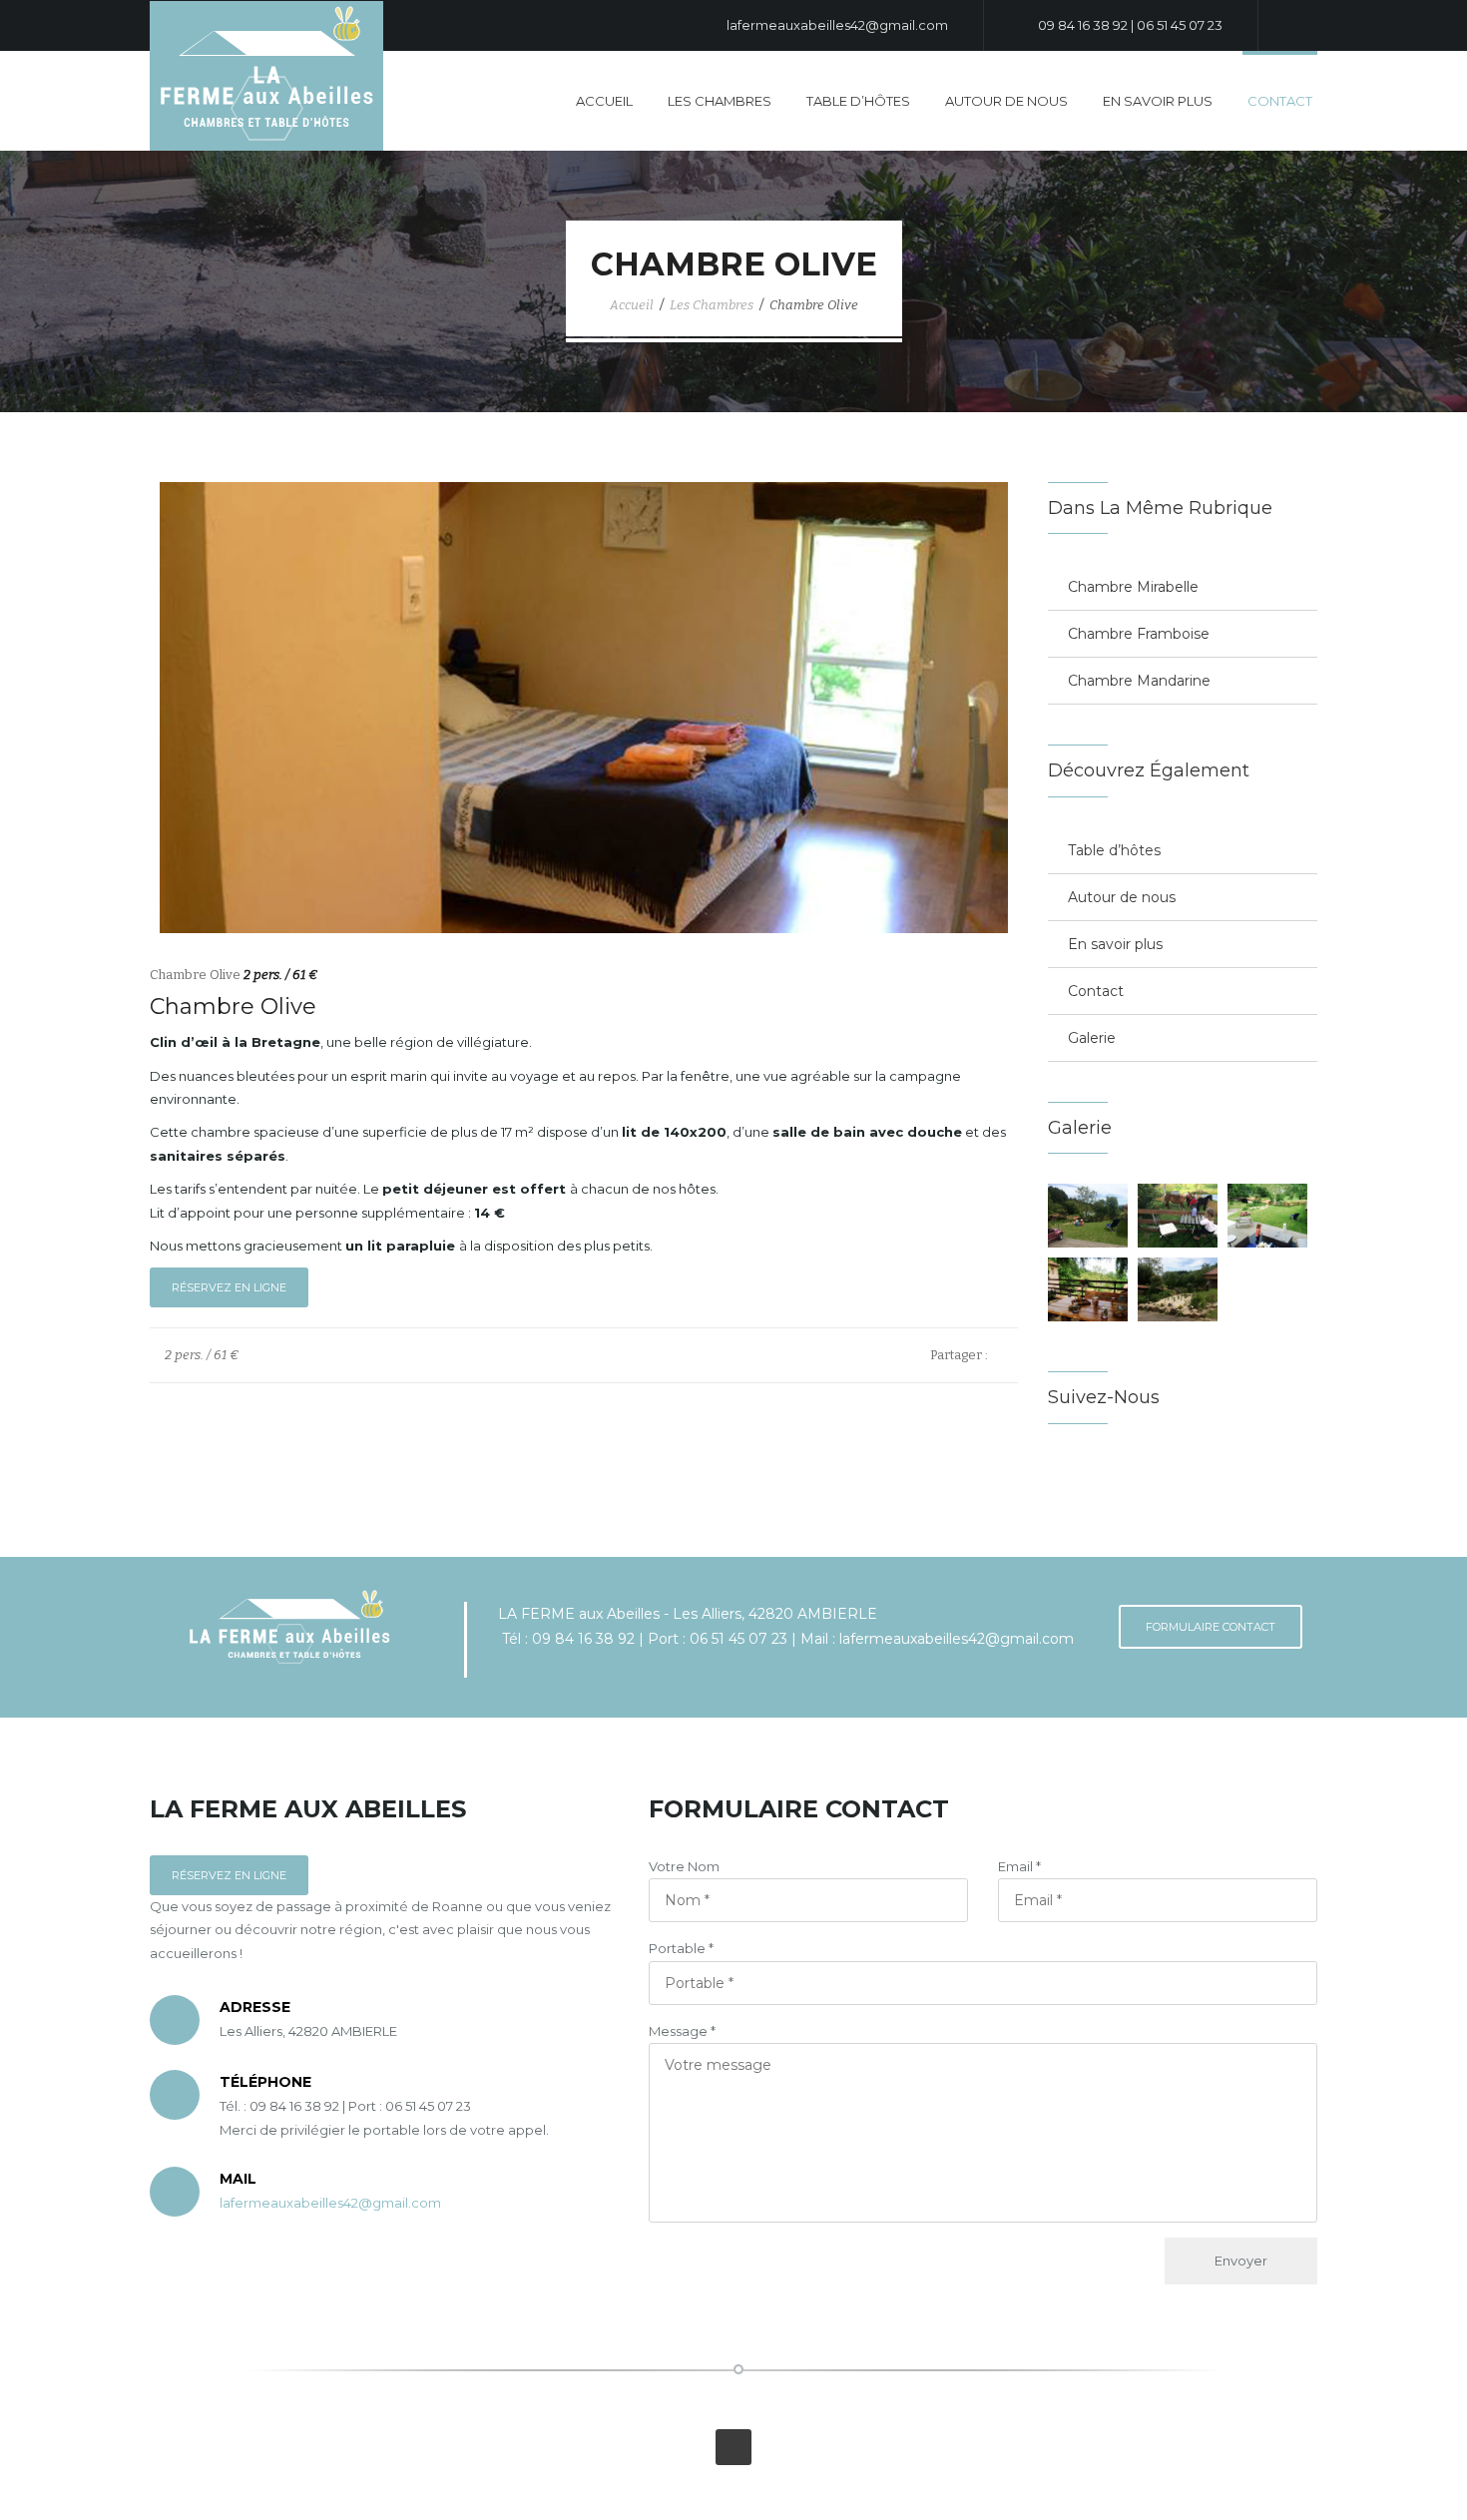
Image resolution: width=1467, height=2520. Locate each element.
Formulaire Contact (1211, 1627)
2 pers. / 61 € (200, 1355)
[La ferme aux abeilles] (266, 74)
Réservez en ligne (229, 1287)
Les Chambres (720, 101)
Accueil (604, 101)
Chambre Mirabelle (1133, 587)
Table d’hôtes (858, 101)
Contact (1280, 101)
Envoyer (1241, 2261)
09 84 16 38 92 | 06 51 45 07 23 (1129, 25)
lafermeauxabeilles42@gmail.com (836, 25)
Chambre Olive (814, 305)
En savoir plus (1158, 101)
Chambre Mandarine (1139, 681)
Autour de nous (1006, 101)
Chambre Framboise (1139, 634)
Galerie (1092, 1038)
